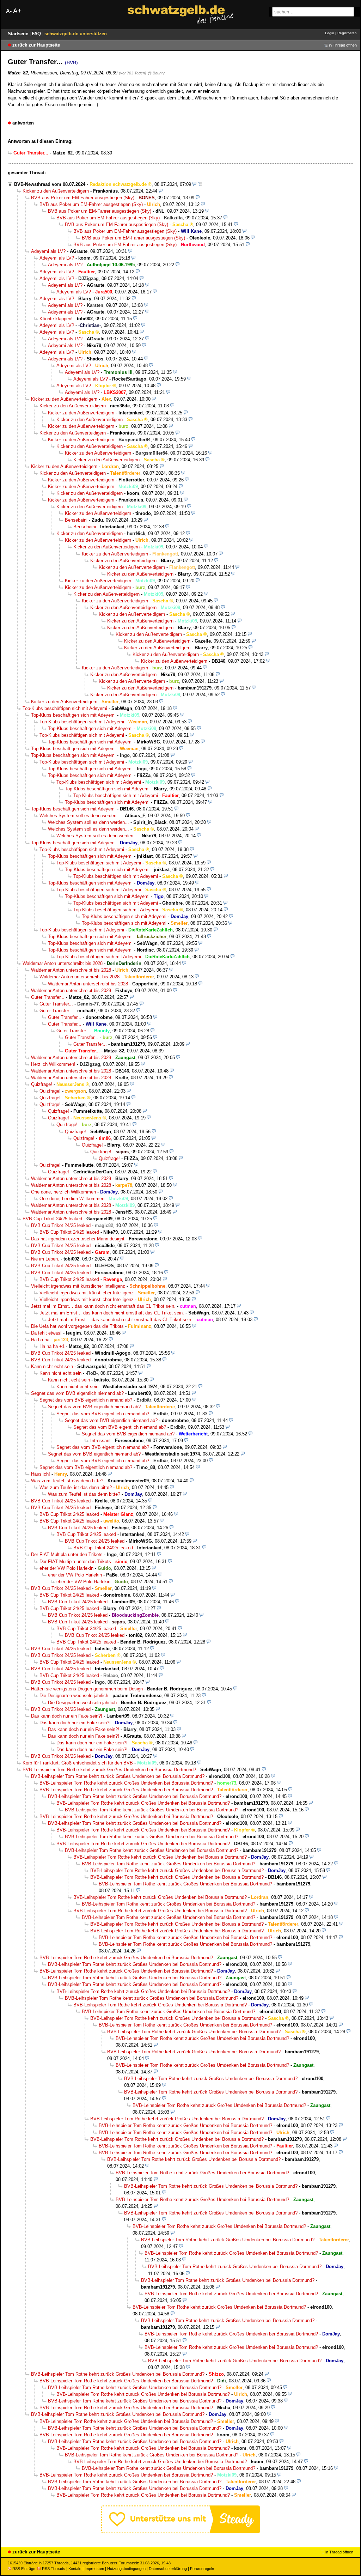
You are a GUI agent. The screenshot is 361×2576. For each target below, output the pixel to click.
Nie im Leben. (45, 1259)
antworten (23, 123)
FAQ (37, 34)
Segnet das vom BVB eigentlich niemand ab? (77, 1393)
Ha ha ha (40, 1340)
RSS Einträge (24, 2569)
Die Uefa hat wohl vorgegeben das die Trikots (77, 1326)
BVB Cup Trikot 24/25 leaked (52, 1219)
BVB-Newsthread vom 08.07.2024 (50, 184)
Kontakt (75, 2569)
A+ (17, 11)
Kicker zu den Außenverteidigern (56, 191)
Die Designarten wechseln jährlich (74, 1696)
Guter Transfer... (48, 997)
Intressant (100, 1441)
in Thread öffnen (343, 45)
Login (330, 33)
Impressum (94, 2569)
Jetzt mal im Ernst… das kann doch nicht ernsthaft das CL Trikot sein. (103, 1306)
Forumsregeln (202, 2569)
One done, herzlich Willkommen (63, 1192)
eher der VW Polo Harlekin (66, 1568)
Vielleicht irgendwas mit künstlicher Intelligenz (78, 1286)
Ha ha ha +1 (52, 1346)
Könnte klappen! (56, 319)
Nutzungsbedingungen (126, 2569)
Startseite (19, 34)
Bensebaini (76, 520)
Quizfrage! (42, 1084)
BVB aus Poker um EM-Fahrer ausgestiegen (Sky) (83, 198)
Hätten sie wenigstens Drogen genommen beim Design (87, 1689)
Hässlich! (41, 1474)
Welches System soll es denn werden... (80, 816)
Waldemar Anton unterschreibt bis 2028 (63, 963)
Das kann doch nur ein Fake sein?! (67, 1716)
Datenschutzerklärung (168, 2569)
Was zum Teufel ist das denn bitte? (67, 1481)
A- (9, 11)
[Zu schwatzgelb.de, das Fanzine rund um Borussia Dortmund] (180, 15)
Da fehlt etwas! (46, 1333)
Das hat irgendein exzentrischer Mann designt (78, 1239)
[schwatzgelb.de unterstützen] (180, 2532)
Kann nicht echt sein (52, 1366)
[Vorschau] (194, 184)
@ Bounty (156, 73)
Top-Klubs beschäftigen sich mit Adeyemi (65, 708)
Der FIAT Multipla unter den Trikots (67, 1554)
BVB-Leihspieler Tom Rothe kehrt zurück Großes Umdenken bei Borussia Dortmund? (109, 1770)
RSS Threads (54, 2569)
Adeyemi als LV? (48, 251)
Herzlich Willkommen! (53, 1064)
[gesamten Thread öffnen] (200, 184)
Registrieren (347, 33)
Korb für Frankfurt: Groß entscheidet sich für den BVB (78, 1763)
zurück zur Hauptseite (36, 45)
